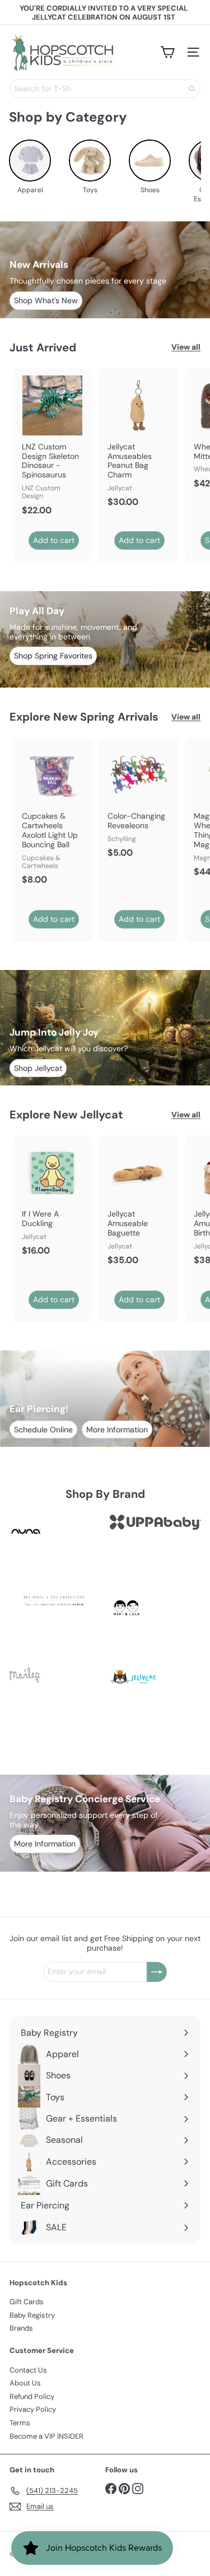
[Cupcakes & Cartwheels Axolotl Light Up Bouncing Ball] (52, 814)
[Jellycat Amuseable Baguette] (138, 1204)
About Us (25, 2383)
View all (186, 347)
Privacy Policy (33, 2409)
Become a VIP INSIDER (46, 2436)
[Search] (192, 89)
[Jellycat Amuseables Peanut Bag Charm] (138, 441)
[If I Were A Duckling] (52, 1199)
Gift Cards (27, 2302)
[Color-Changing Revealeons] (138, 801)
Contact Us (28, 2370)
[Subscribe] (157, 1972)
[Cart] (167, 52)
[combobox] (105, 89)
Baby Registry (32, 2315)
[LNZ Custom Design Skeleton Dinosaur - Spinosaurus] (52, 445)
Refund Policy (32, 2396)
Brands (21, 2328)
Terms (20, 2423)
